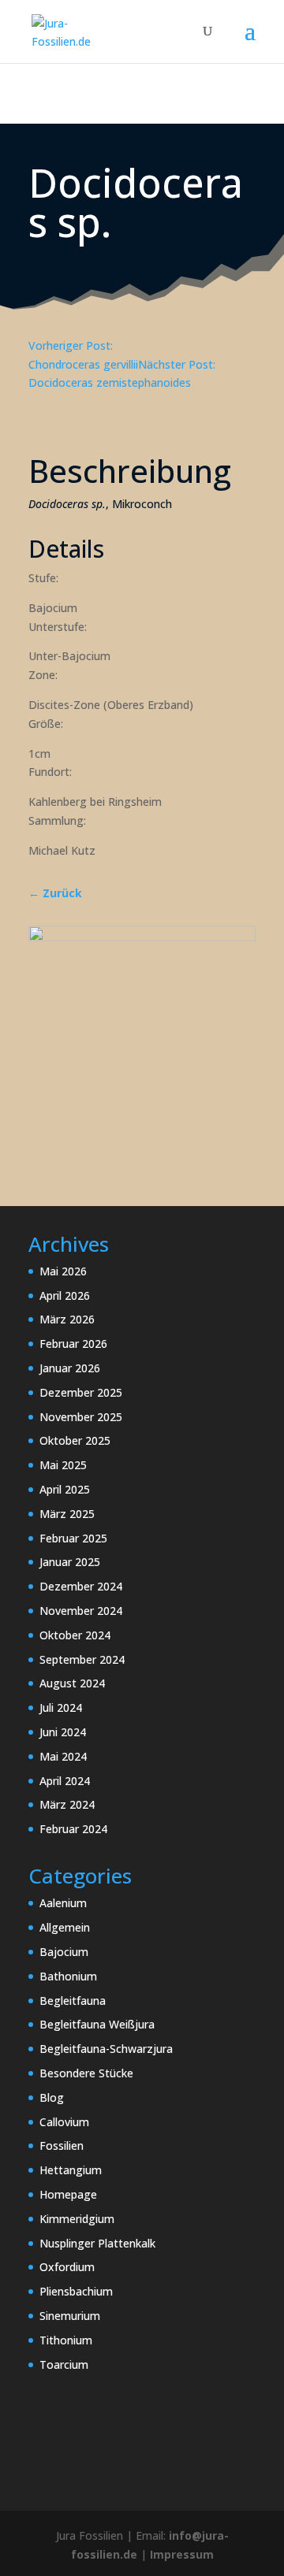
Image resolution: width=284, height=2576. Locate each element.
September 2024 (82, 1659)
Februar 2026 (73, 1344)
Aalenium (63, 1903)
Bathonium (68, 1976)
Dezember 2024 (81, 1586)
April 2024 (65, 1781)
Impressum (182, 2554)
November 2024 (81, 1611)
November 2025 (81, 1417)
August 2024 (72, 1683)
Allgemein (65, 1927)
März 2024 (67, 1804)
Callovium (64, 2122)
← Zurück (55, 893)
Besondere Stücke (86, 2073)
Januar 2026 (70, 1368)
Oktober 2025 (75, 1440)
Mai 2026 (63, 1271)
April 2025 (65, 1489)
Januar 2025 (70, 1562)
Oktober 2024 (75, 1635)
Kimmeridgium (77, 2219)
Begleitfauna (73, 2001)
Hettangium (71, 2170)
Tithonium (66, 2340)
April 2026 (65, 1295)
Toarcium (64, 2364)
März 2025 (67, 1514)
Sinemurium (70, 2316)
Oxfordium (67, 2267)
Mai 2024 (63, 1756)
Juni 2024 (63, 1732)
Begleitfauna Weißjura (97, 2024)
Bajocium (64, 1952)
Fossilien (62, 2145)
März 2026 (67, 1319)
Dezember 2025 (81, 1392)
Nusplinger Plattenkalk (97, 2243)
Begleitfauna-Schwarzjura (106, 2049)
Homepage (68, 2194)
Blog (52, 2097)
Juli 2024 (61, 1707)
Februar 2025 (73, 1538)
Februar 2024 (73, 1829)
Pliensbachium (76, 2291)
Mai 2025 (63, 1465)
